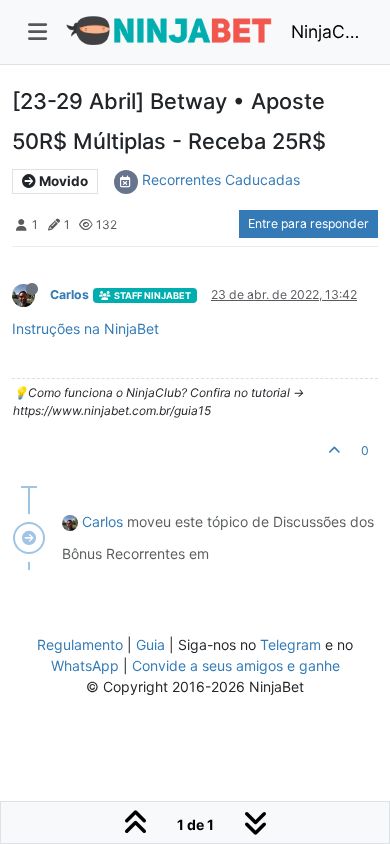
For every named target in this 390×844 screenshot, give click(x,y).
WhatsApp (85, 665)
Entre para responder (308, 223)
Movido (62, 181)
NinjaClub (326, 31)
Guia (150, 644)
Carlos (69, 294)
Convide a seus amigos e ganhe (236, 665)
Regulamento (82, 644)
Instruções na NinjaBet (85, 328)
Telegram (290, 644)
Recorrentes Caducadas (221, 179)
